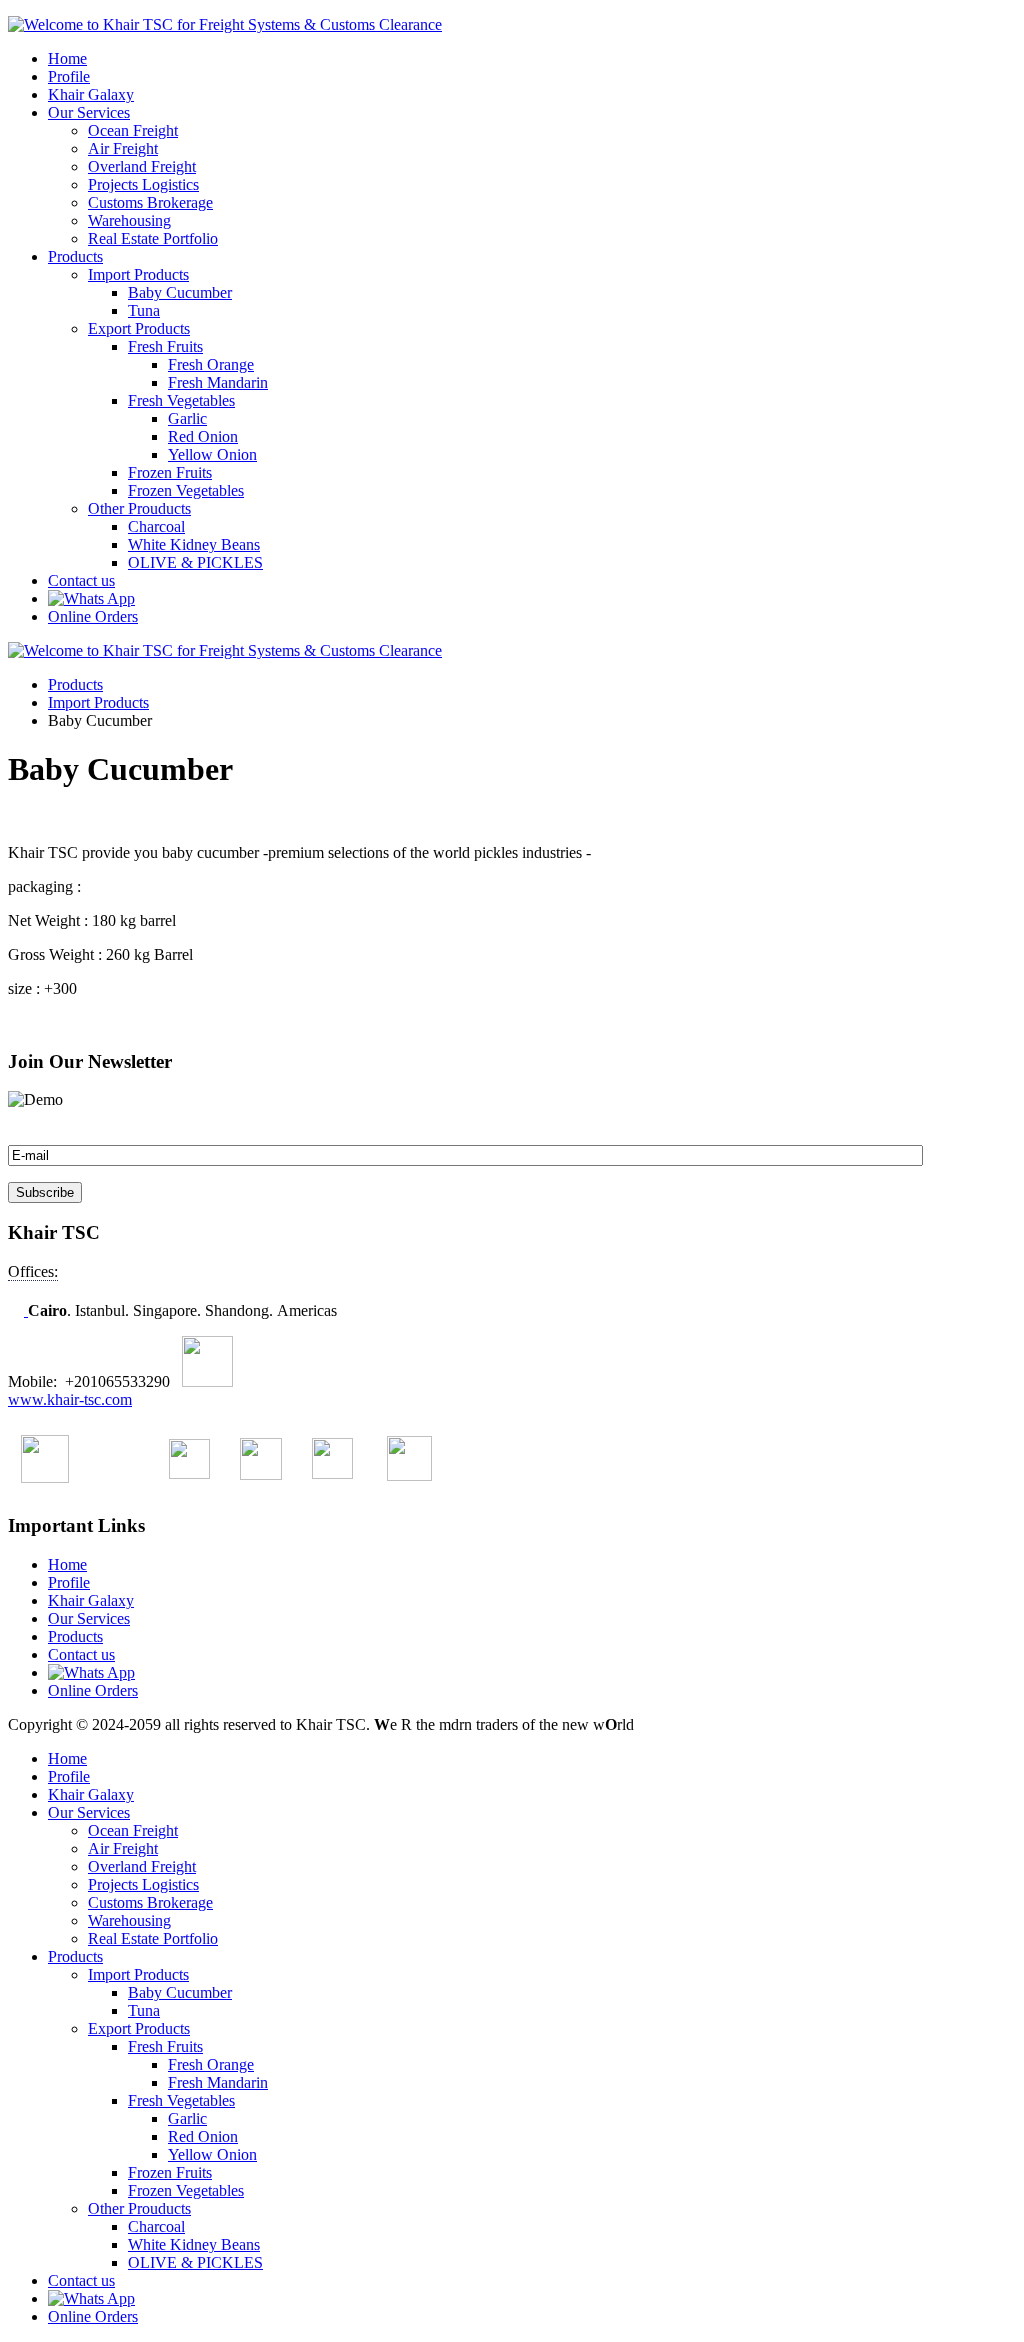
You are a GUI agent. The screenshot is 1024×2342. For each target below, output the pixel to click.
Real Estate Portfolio (153, 238)
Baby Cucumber (180, 292)
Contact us (81, 580)
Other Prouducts (139, 508)
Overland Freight (142, 166)
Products (75, 256)
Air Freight (123, 148)
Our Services (89, 112)
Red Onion (203, 436)
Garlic (187, 418)
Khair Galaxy (91, 94)
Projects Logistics (143, 184)
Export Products (139, 328)
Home (67, 58)
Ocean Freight (133, 130)
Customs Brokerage (150, 202)
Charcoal (156, 526)
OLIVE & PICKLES (195, 562)
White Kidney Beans (194, 544)
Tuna (144, 310)
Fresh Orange (211, 364)
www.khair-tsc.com (70, 1399)
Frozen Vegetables (186, 490)
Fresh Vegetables (181, 400)
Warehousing (129, 220)
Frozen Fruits (170, 472)
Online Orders (93, 616)
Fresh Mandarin (218, 382)
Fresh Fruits (165, 346)
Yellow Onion (212, 454)
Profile (69, 76)
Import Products (138, 274)
